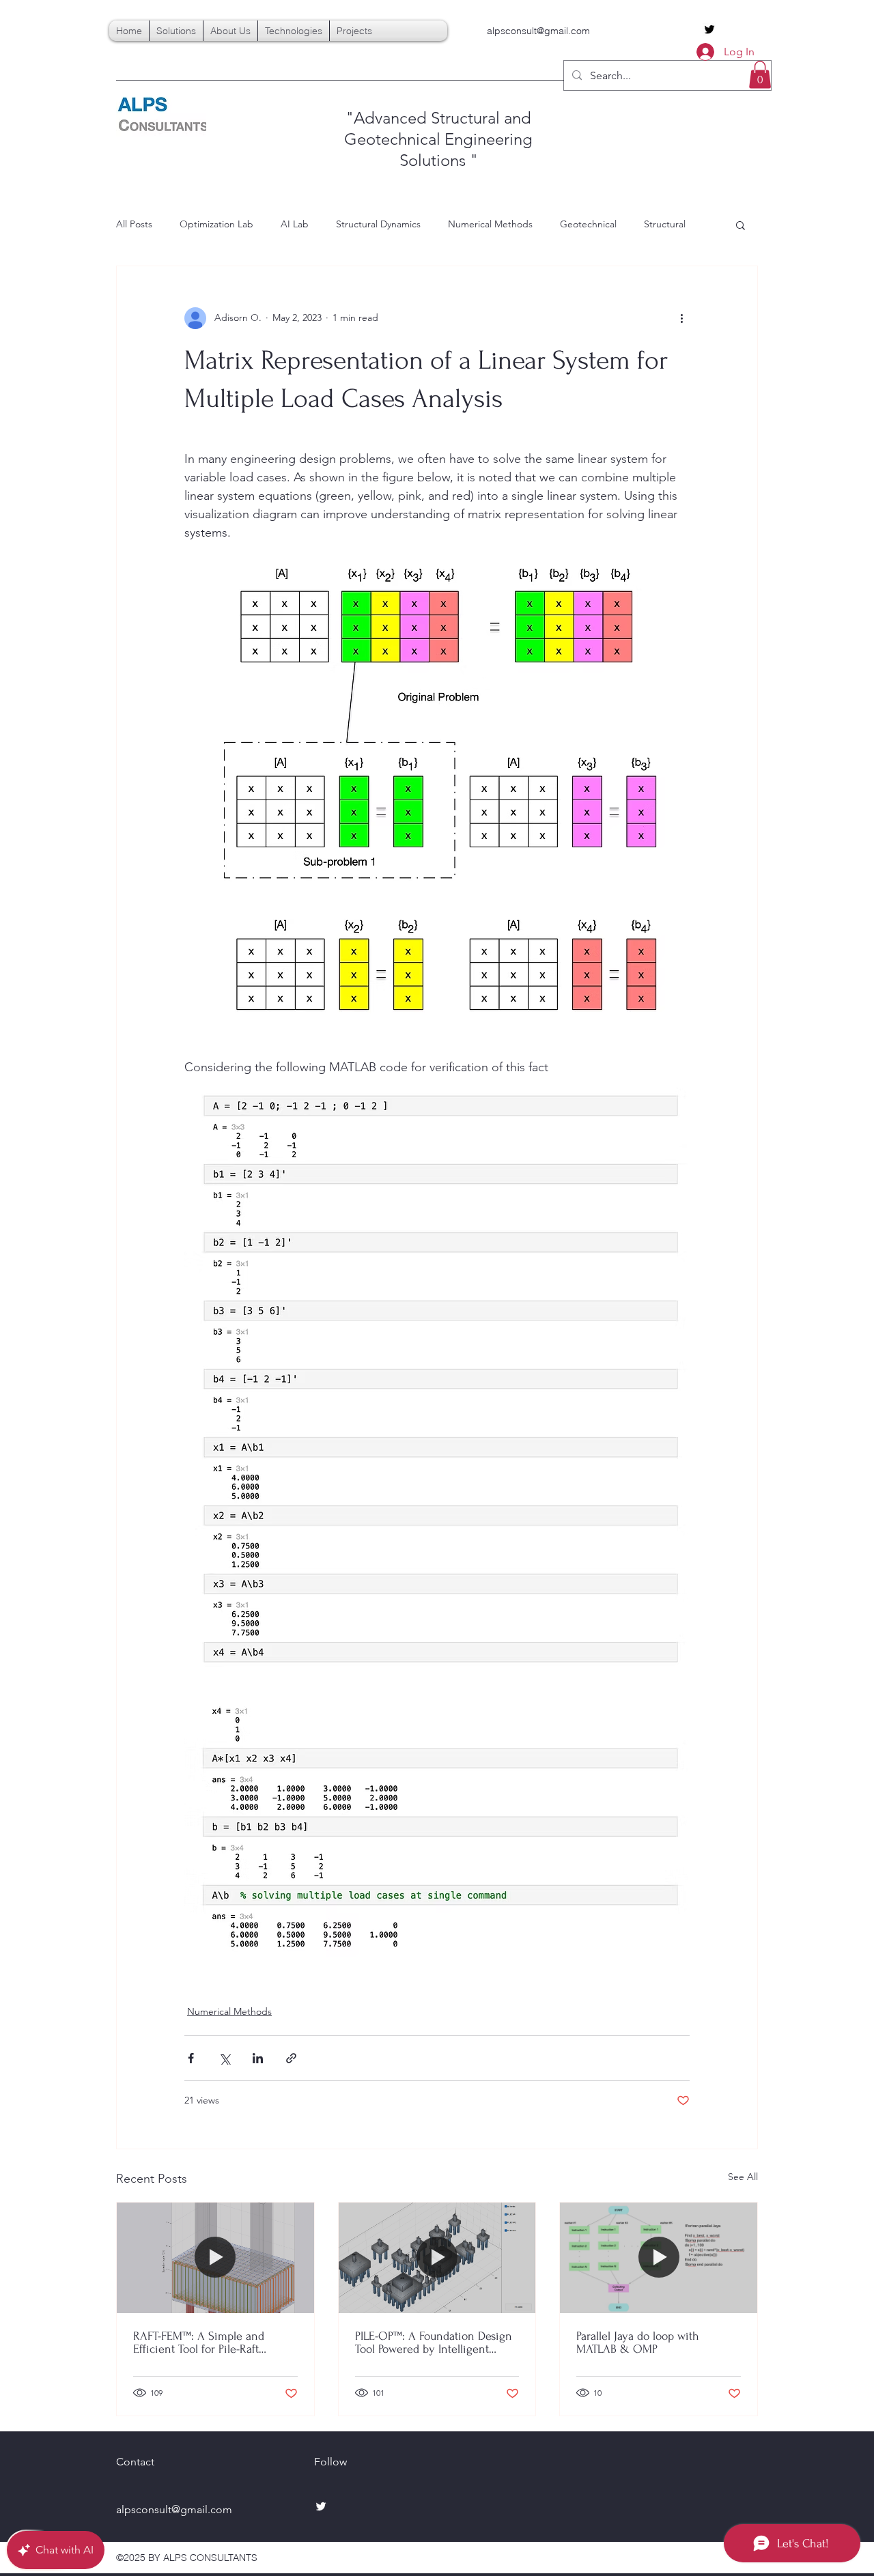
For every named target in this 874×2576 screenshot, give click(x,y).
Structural (665, 224)
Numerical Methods (490, 224)
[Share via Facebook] (191, 2058)
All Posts (134, 224)
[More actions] (681, 318)
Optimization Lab (216, 224)
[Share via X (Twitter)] (224, 2058)
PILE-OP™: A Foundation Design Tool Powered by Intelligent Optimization (434, 2343)
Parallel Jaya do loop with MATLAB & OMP (638, 2343)
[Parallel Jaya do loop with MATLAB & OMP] (659, 2258)
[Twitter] (709, 29)
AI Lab (295, 224)
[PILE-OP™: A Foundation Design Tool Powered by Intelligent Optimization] (437, 2258)
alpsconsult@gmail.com (538, 31)
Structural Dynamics (378, 224)
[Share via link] (291, 2058)
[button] (760, 75)
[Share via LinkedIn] (258, 2058)
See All (743, 2177)
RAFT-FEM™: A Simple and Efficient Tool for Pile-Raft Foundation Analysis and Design (213, 2343)
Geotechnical (588, 224)
